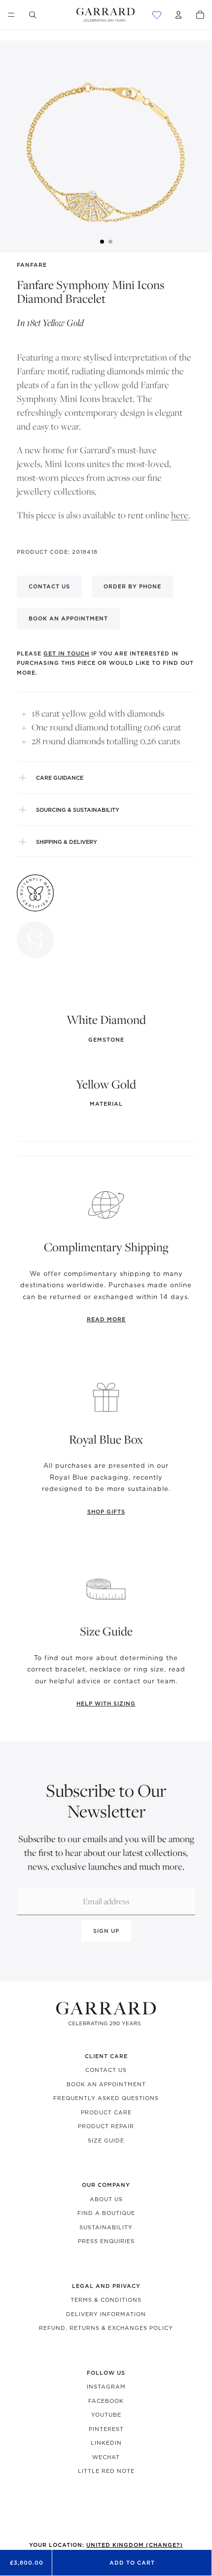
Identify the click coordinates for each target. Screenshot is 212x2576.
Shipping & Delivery (67, 842)
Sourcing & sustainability (78, 810)
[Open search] (33, 15)
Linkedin (106, 2443)
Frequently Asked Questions (106, 2098)
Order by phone (132, 586)
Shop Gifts (106, 1512)
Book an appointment (68, 618)
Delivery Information (106, 2314)
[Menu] (11, 15)
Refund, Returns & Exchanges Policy (106, 2328)
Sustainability (106, 2227)
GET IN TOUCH (66, 653)
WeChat (106, 2457)
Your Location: (106, 2545)
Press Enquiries (106, 2241)
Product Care (106, 2112)
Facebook (106, 2401)
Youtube (106, 2415)
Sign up (106, 1931)
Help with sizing (106, 1704)
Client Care (106, 2056)
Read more (106, 1319)
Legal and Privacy (106, 2286)
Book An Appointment (106, 2084)
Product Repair (106, 2126)
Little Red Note (106, 2471)
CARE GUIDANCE (60, 778)
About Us (106, 2199)
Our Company (106, 2185)
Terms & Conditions (106, 2300)
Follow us (106, 2373)
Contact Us (106, 2070)
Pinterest (106, 2429)
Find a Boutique (106, 2213)
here (180, 515)
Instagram (106, 2387)
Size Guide (106, 2141)
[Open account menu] (178, 15)
